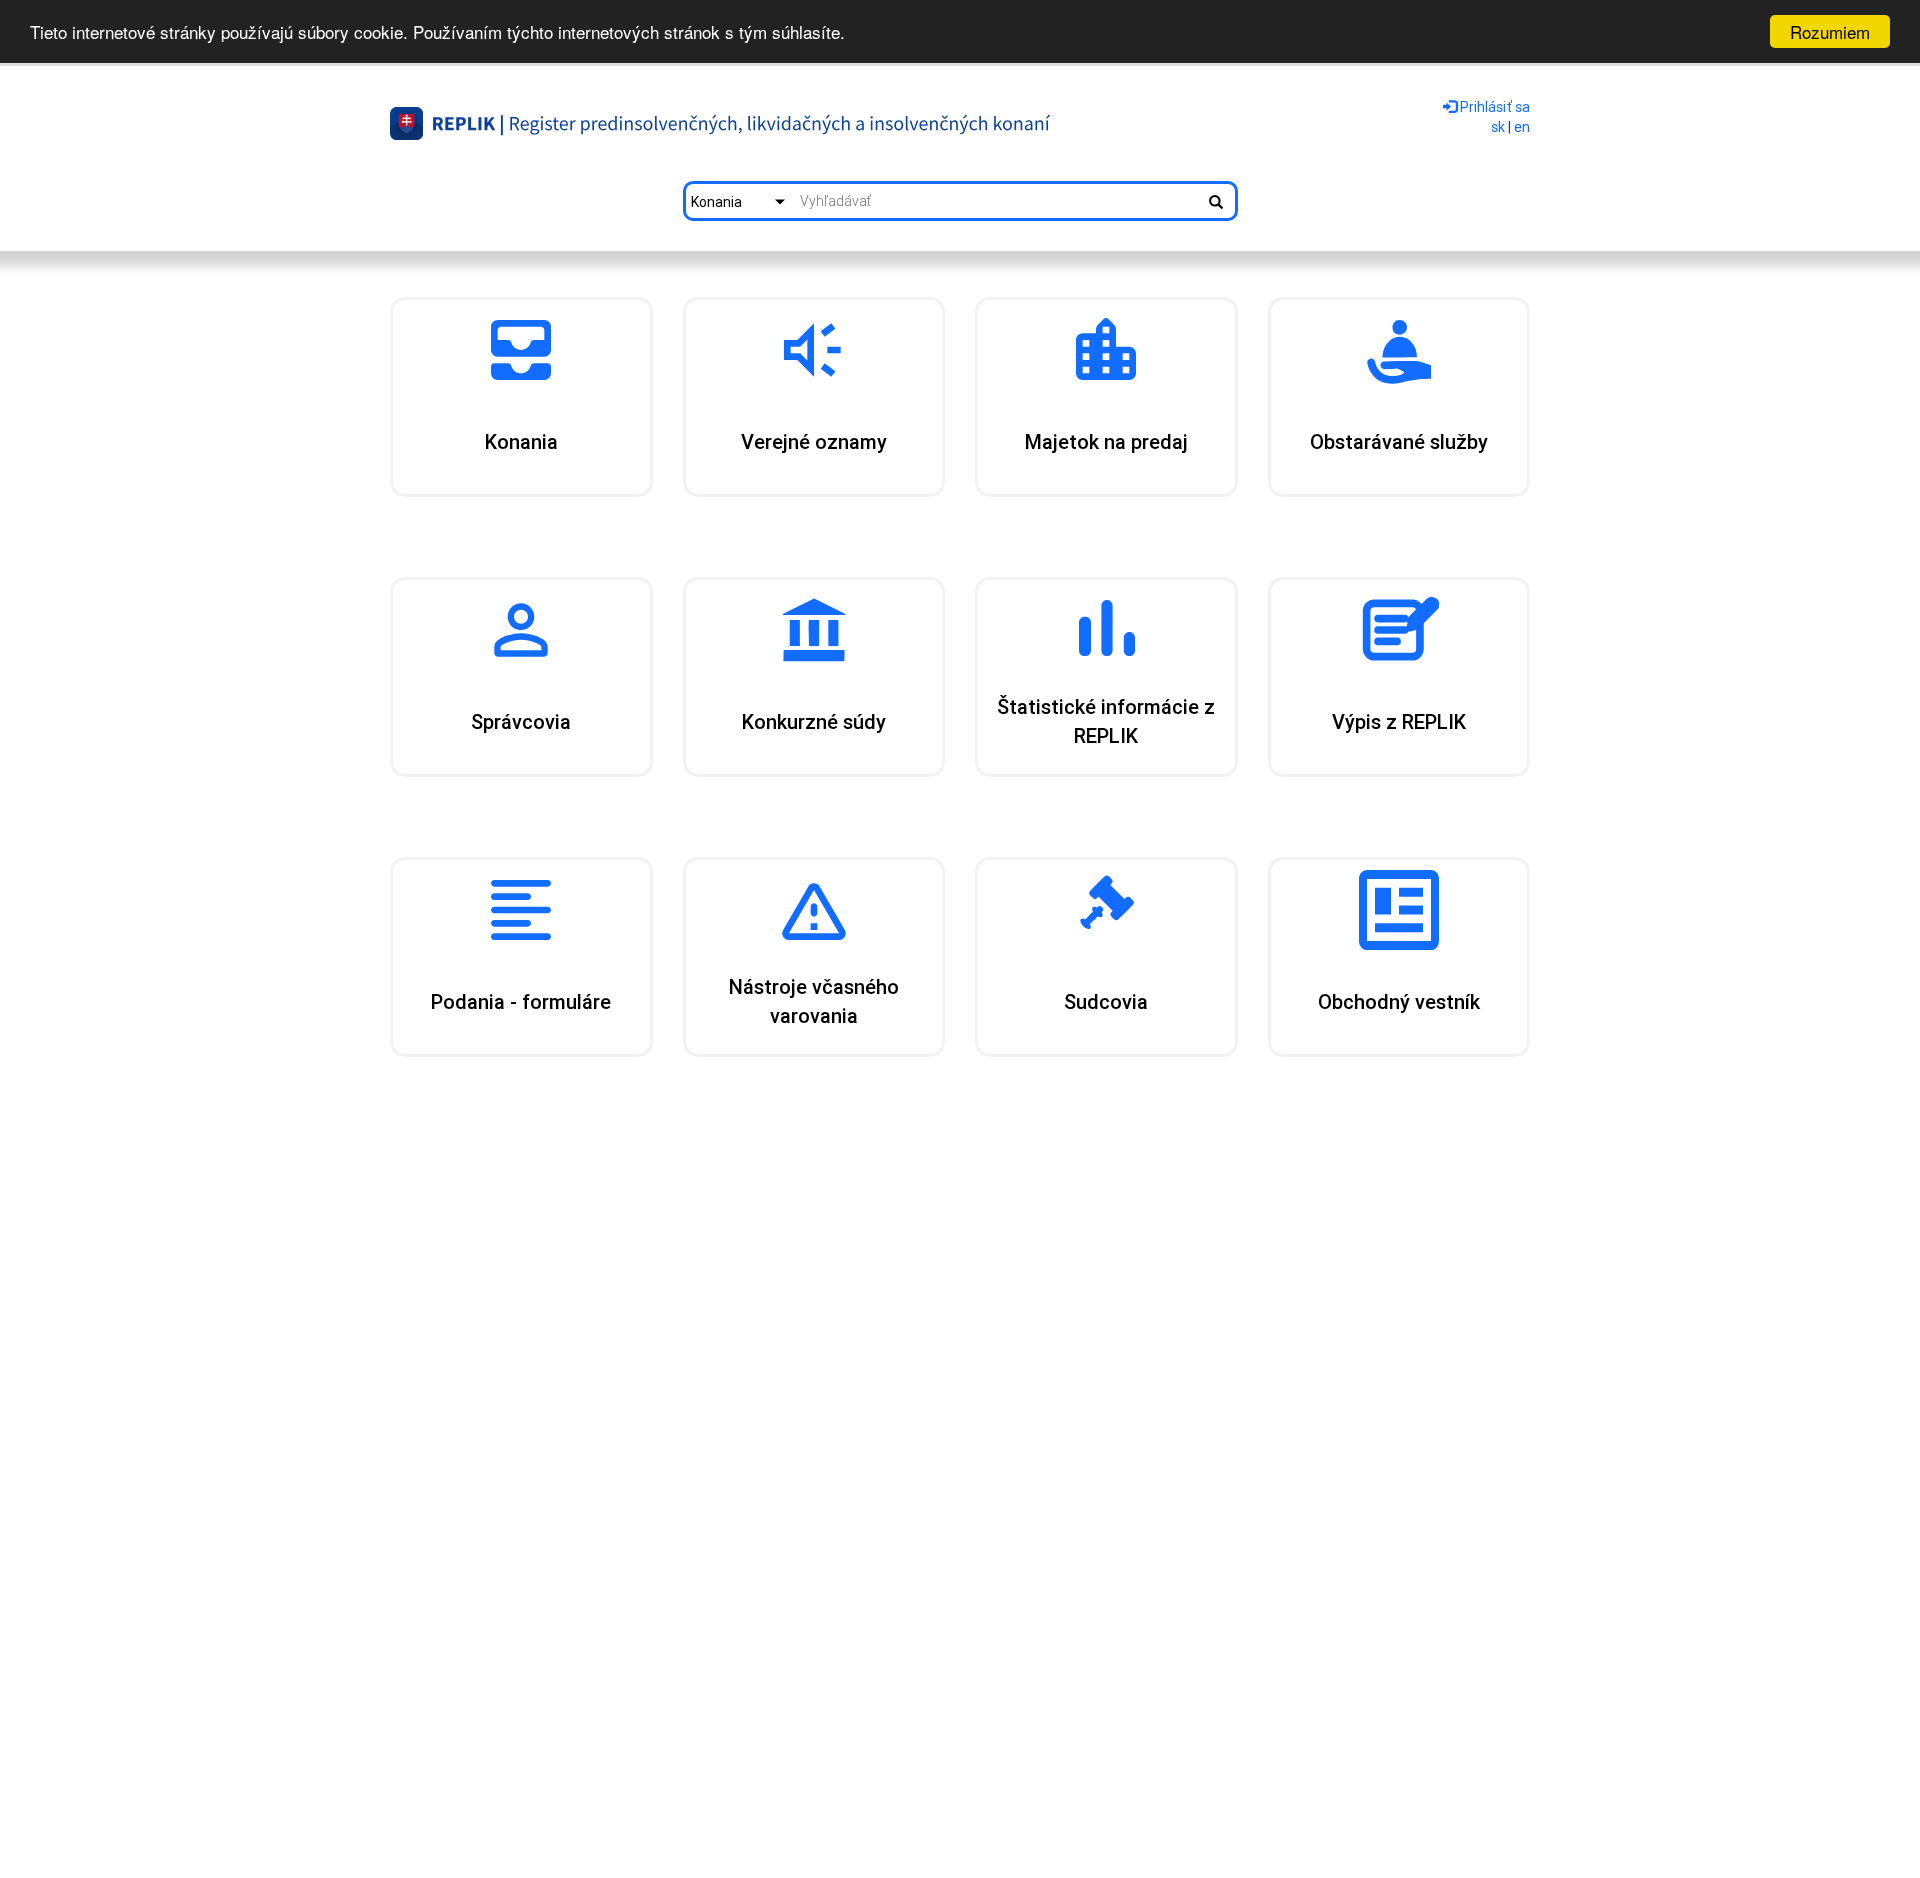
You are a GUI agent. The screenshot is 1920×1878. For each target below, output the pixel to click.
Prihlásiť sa (1493, 107)
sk (1498, 127)
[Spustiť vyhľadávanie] (1216, 201)
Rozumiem (1830, 31)
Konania (716, 202)
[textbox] (996, 201)
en (1522, 127)
